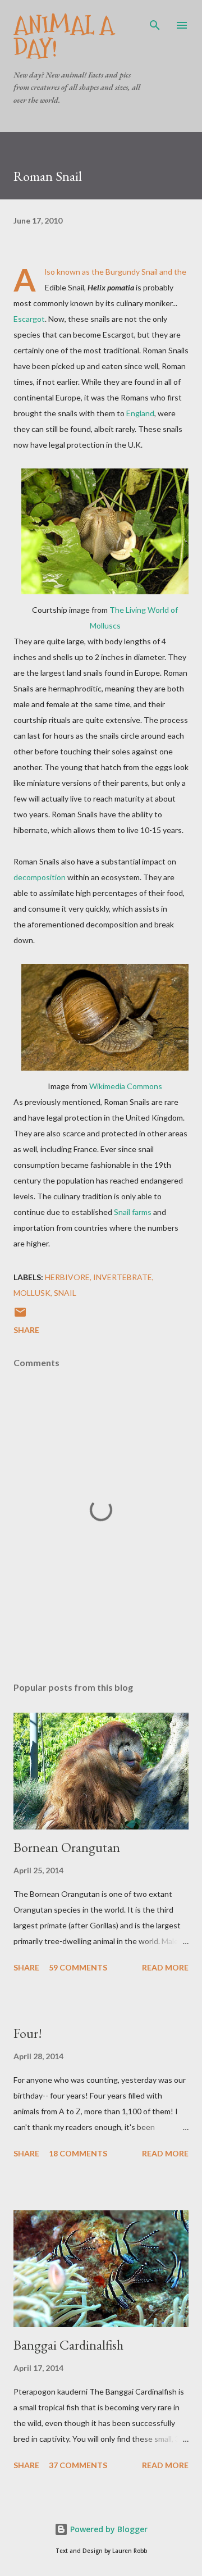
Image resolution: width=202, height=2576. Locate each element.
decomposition (40, 877)
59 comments (78, 1967)
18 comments (78, 2153)
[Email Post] (20, 1316)
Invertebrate (123, 1277)
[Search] (155, 20)
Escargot (29, 319)
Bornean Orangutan (67, 1847)
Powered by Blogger (108, 2529)
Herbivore (67, 1277)
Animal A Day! (64, 37)
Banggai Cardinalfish (68, 2345)
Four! (28, 2033)
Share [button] (26, 1330)
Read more (165, 1967)
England (140, 413)
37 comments (78, 2465)
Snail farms (133, 1212)
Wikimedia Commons (126, 1086)
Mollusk (32, 1293)
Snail (65, 1293)
